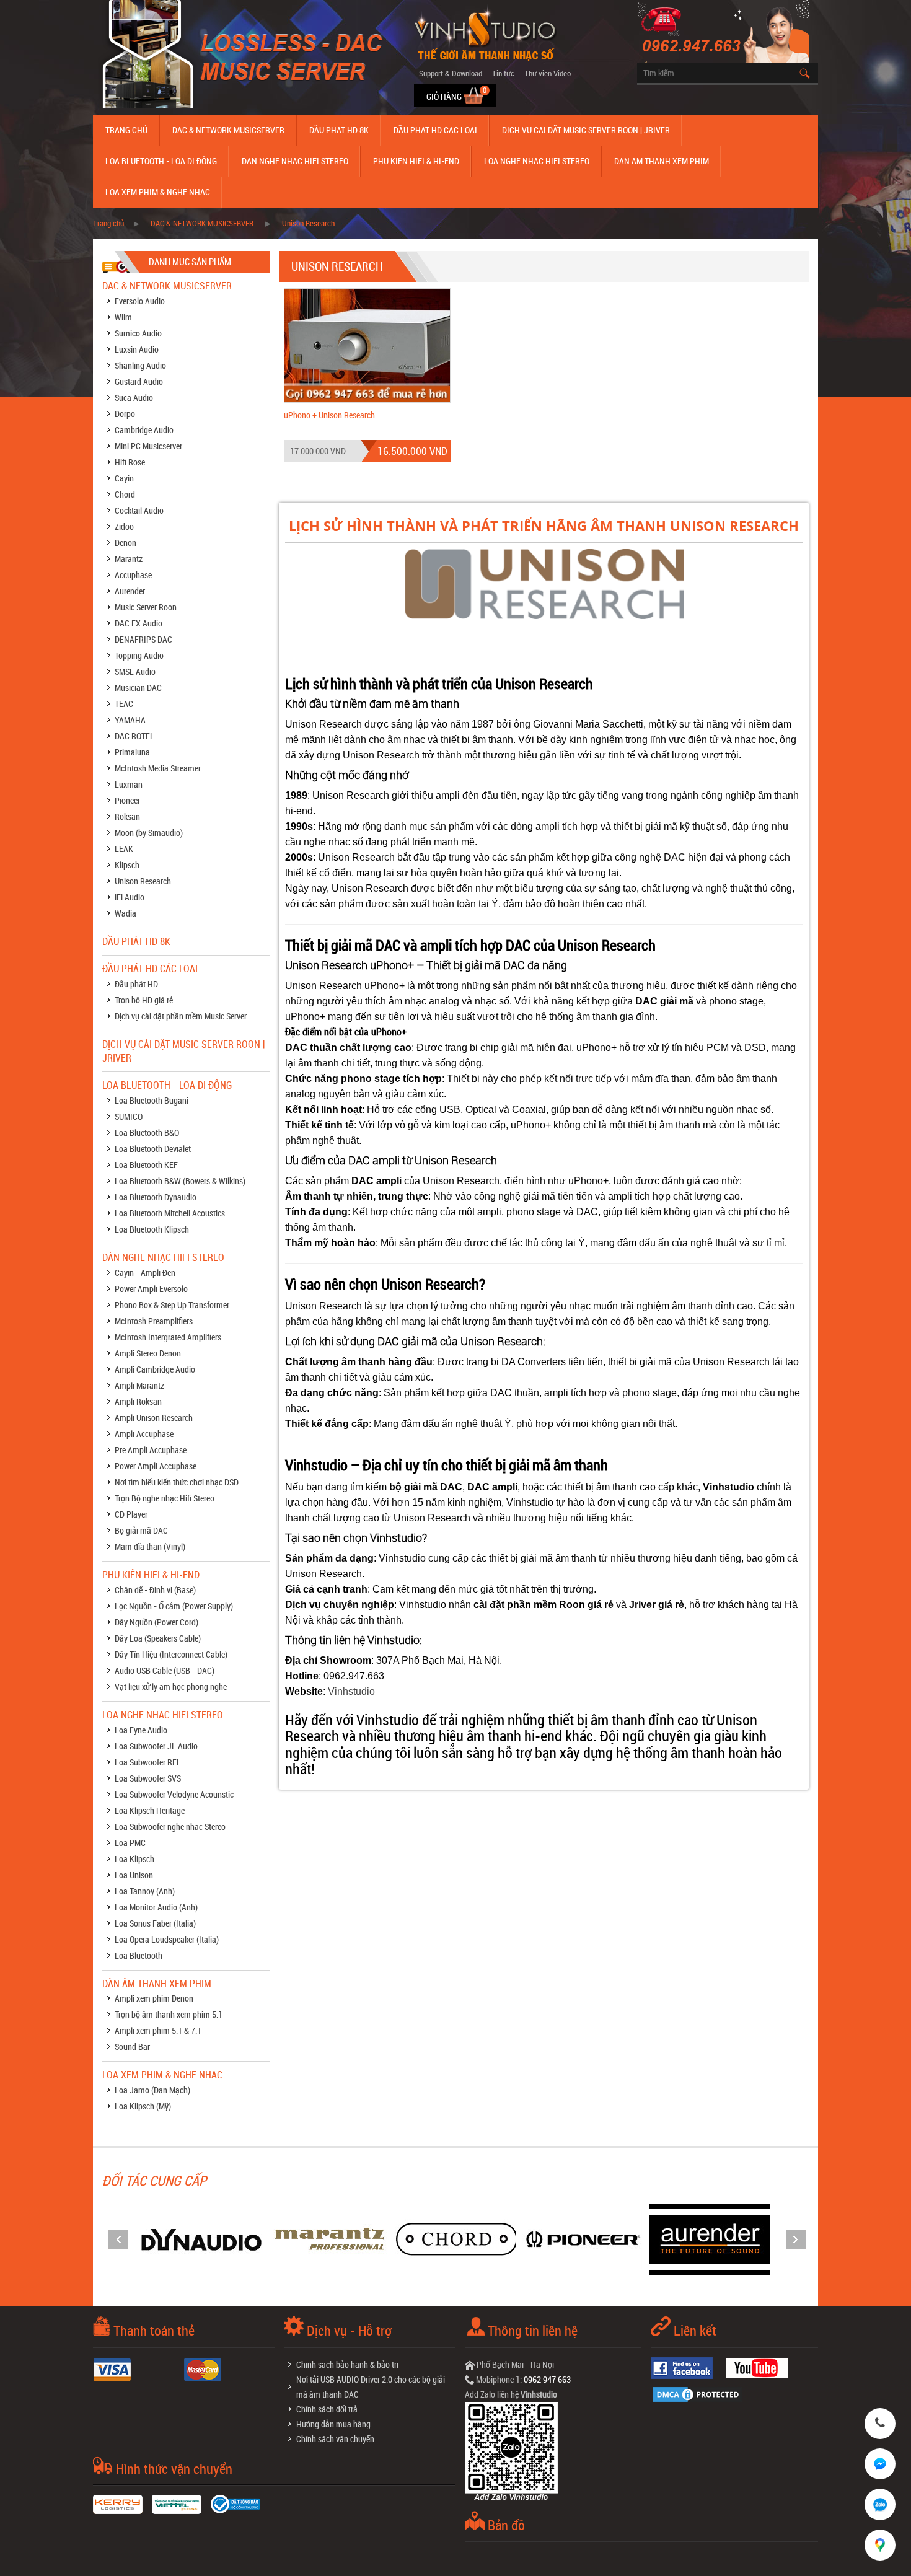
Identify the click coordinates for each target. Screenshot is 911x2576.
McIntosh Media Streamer (158, 768)
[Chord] (328, 2239)
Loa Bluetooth (139, 1955)
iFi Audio (130, 897)
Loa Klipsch (134, 1859)
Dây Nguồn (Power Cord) (156, 1622)
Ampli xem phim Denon (154, 1998)
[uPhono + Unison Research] (367, 344)
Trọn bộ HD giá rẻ (144, 1000)
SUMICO (129, 1116)
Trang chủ (126, 130)
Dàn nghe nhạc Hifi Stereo (295, 161)
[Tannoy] (710, 2239)
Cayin (124, 478)
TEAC (124, 704)
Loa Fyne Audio (141, 1730)
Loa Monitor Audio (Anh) (156, 1907)
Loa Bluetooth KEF (146, 1165)
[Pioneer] (455, 2239)
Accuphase (133, 575)
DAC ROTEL (134, 736)
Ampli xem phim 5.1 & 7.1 (158, 2030)
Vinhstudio (351, 1691)
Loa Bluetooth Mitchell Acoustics (170, 1213)
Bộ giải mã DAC (141, 1530)
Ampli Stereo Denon (148, 1353)
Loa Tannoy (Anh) (145, 1891)
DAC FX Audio (139, 623)
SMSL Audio (135, 671)
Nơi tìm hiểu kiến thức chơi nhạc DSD (177, 1482)
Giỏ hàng (445, 96)
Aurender (130, 591)
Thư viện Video (548, 73)
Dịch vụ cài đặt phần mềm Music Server (181, 1016)
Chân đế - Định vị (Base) (155, 1590)
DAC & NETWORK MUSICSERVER (228, 130)
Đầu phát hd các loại (435, 130)
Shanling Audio (140, 365)
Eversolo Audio (140, 301)
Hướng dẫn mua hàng (333, 2424)
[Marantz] (201, 2239)
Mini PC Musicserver (148, 446)
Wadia (125, 913)
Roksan (127, 816)
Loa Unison (134, 1875)
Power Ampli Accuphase (156, 1466)
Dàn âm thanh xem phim (662, 161)
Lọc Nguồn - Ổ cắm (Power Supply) (174, 1606)
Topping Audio (139, 655)
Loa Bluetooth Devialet (153, 1149)
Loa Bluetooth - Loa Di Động (161, 161)
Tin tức (503, 73)
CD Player (131, 1514)
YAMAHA (130, 720)
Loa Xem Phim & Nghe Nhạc (158, 192)
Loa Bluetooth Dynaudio (156, 1197)
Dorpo (125, 414)
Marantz (129, 559)
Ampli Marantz (139, 1385)
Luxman (129, 784)
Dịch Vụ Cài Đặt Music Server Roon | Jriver (586, 130)
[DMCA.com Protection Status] (700, 2393)
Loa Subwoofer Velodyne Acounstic (174, 1794)
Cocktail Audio (139, 510)
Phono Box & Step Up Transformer (172, 1305)
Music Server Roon (146, 607)
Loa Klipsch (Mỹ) (143, 2106)
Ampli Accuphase (144, 1434)
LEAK (124, 849)
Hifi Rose (130, 462)
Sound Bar (132, 2046)
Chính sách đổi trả (327, 2409)
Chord (125, 494)
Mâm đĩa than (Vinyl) (150, 1546)
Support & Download (451, 73)
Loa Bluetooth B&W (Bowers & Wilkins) (180, 1181)
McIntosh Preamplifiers (154, 1321)
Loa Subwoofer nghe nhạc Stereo (170, 1826)
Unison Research (308, 223)
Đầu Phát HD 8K (339, 130)
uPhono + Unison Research (329, 415)
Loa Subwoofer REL (148, 1762)
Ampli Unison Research (154, 1418)
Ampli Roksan (138, 1401)
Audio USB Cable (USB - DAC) (165, 1670)
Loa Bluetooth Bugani (152, 1100)
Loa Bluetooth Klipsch (152, 1229)
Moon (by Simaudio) (149, 833)
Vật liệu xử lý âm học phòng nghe (171, 1686)
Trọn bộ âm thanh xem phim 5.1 (169, 2014)
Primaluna (132, 752)
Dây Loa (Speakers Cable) (158, 1638)
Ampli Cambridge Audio (155, 1369)
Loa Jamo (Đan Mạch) (152, 2090)
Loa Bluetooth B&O (147, 1132)
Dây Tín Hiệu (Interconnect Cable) (171, 1654)
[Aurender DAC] (583, 2239)
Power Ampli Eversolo (151, 1289)
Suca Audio (134, 398)
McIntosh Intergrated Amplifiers (168, 1337)
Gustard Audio (139, 381)
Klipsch (127, 865)
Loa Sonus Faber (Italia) (155, 1923)
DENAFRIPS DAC (143, 639)
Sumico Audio (138, 333)
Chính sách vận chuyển (335, 2439)
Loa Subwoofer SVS (148, 1778)
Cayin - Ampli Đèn (145, 1273)
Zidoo (124, 526)
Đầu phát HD (136, 984)
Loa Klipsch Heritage (150, 1810)
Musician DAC (138, 688)
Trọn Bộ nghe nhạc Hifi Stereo (165, 1498)
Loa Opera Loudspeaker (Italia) (167, 1939)
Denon (125, 543)
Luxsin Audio (137, 349)
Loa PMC (130, 1843)
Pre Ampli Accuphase (151, 1450)
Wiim (123, 317)
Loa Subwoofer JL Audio (156, 1746)
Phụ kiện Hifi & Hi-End (416, 161)
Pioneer (127, 800)
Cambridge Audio (144, 430)
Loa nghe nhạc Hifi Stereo (537, 161)
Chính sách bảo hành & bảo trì (347, 2364)
